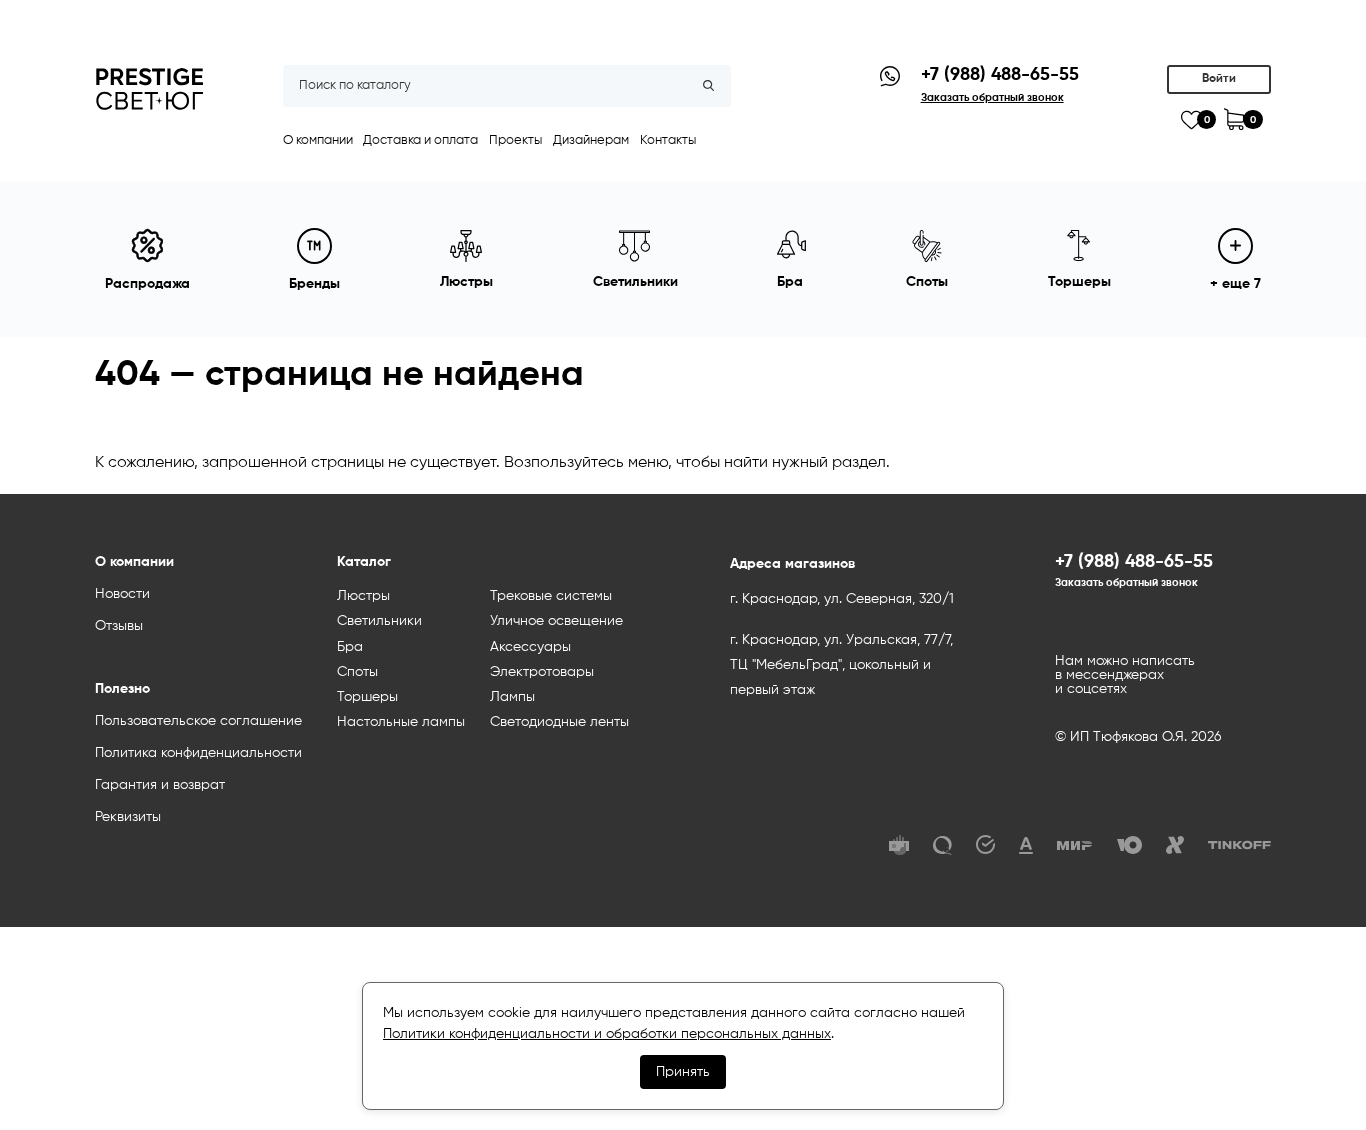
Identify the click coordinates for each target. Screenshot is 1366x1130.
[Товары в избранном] (1191, 120)
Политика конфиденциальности (198, 753)
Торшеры (367, 697)
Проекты (515, 140)
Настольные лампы (401, 722)
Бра (350, 647)
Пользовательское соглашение (198, 721)
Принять (683, 1072)
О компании (318, 140)
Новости (122, 594)
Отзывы (119, 626)
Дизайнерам (591, 140)
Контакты (668, 140)
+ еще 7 (1235, 284)
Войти (1219, 79)
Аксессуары (530, 647)
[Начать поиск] (709, 86)
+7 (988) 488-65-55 (1000, 75)
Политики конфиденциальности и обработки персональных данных (607, 1034)
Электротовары (542, 672)
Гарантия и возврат (160, 785)
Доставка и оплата (420, 140)
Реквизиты (128, 817)
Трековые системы (551, 596)
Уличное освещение (556, 621)
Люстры (363, 596)
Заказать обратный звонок (1126, 583)
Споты (357, 672)
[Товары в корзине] (1234, 119)
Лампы (512, 697)
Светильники (379, 621)
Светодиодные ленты (559, 722)
